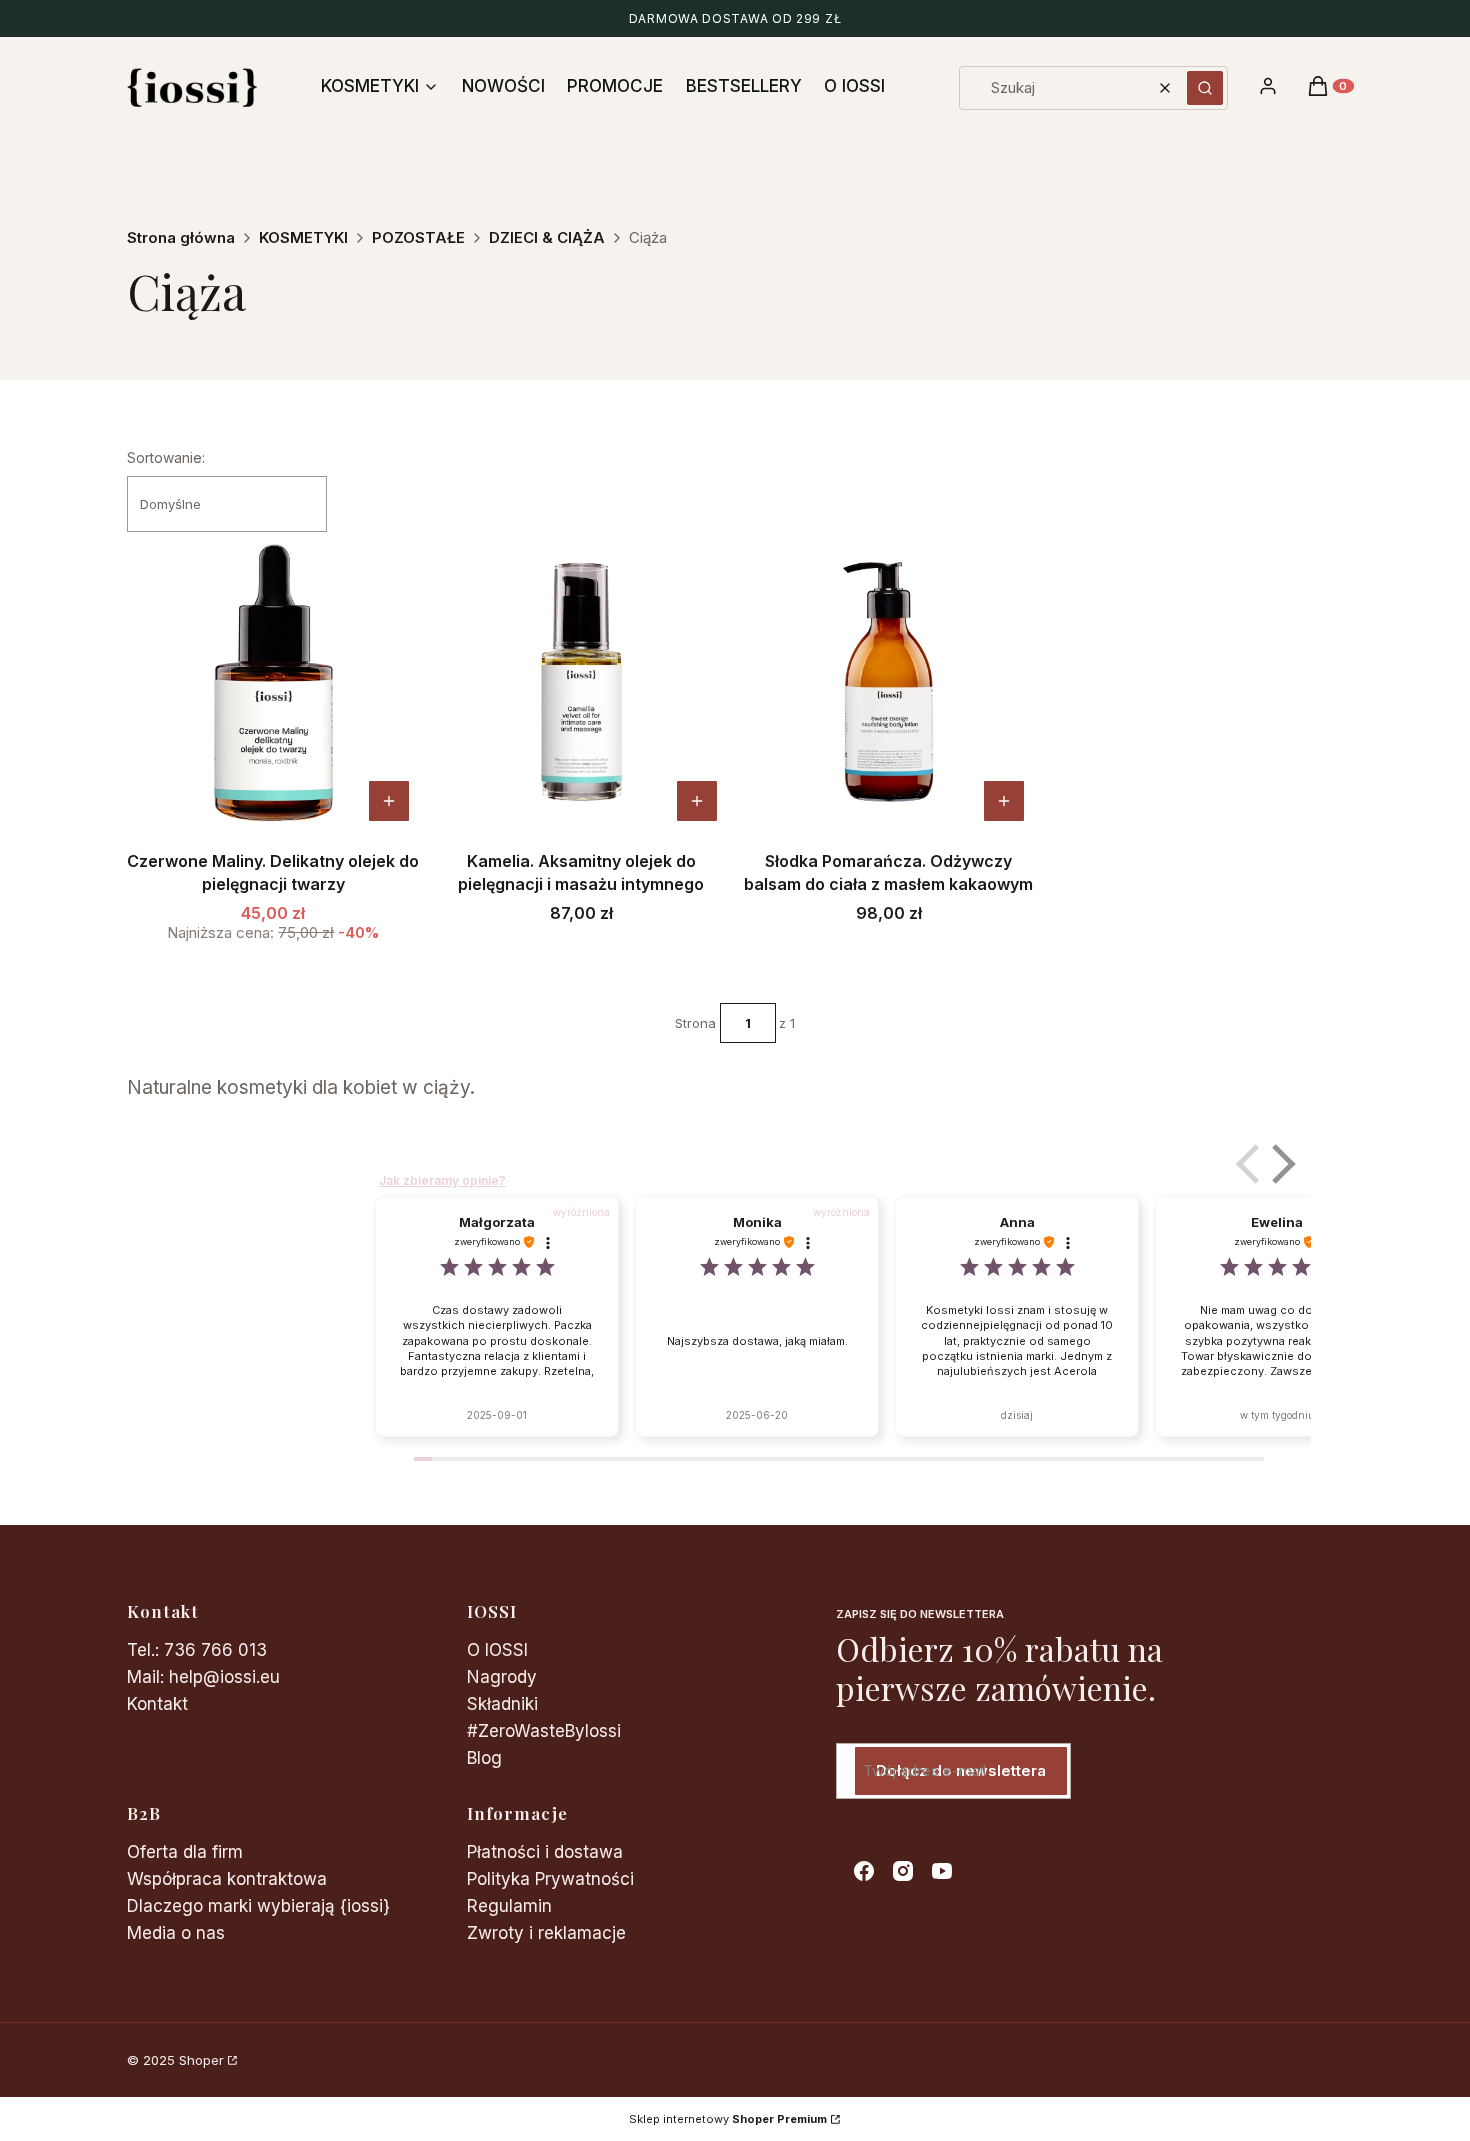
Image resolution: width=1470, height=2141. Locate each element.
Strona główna (181, 237)
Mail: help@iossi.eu (203, 1677)
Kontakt (157, 1704)
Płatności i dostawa (545, 1852)
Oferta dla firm (185, 1852)
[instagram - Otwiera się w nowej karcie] (903, 1871)
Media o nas (176, 1933)
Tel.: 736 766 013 (197, 1650)
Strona (695, 1023)
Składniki (502, 1704)
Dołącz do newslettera (961, 1770)
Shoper (201, 2060)
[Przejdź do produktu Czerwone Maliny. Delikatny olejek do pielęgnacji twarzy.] (273, 682)
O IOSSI (497, 1650)
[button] (1205, 88)
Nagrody (502, 1677)
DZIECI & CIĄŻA (547, 237)
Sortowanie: (166, 457)
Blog (484, 1758)
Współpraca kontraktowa (227, 1879)
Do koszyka (697, 801)
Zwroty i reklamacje (546, 1933)
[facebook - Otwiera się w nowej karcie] (864, 1871)
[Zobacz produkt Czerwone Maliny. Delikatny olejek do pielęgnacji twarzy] (389, 801)
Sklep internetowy (728, 2119)
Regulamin (509, 1906)
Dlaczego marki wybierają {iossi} (258, 1906)
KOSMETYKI (303, 237)
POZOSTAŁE (418, 237)
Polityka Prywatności (550, 1879)
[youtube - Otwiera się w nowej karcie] (942, 1871)
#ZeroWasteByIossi (544, 1731)
